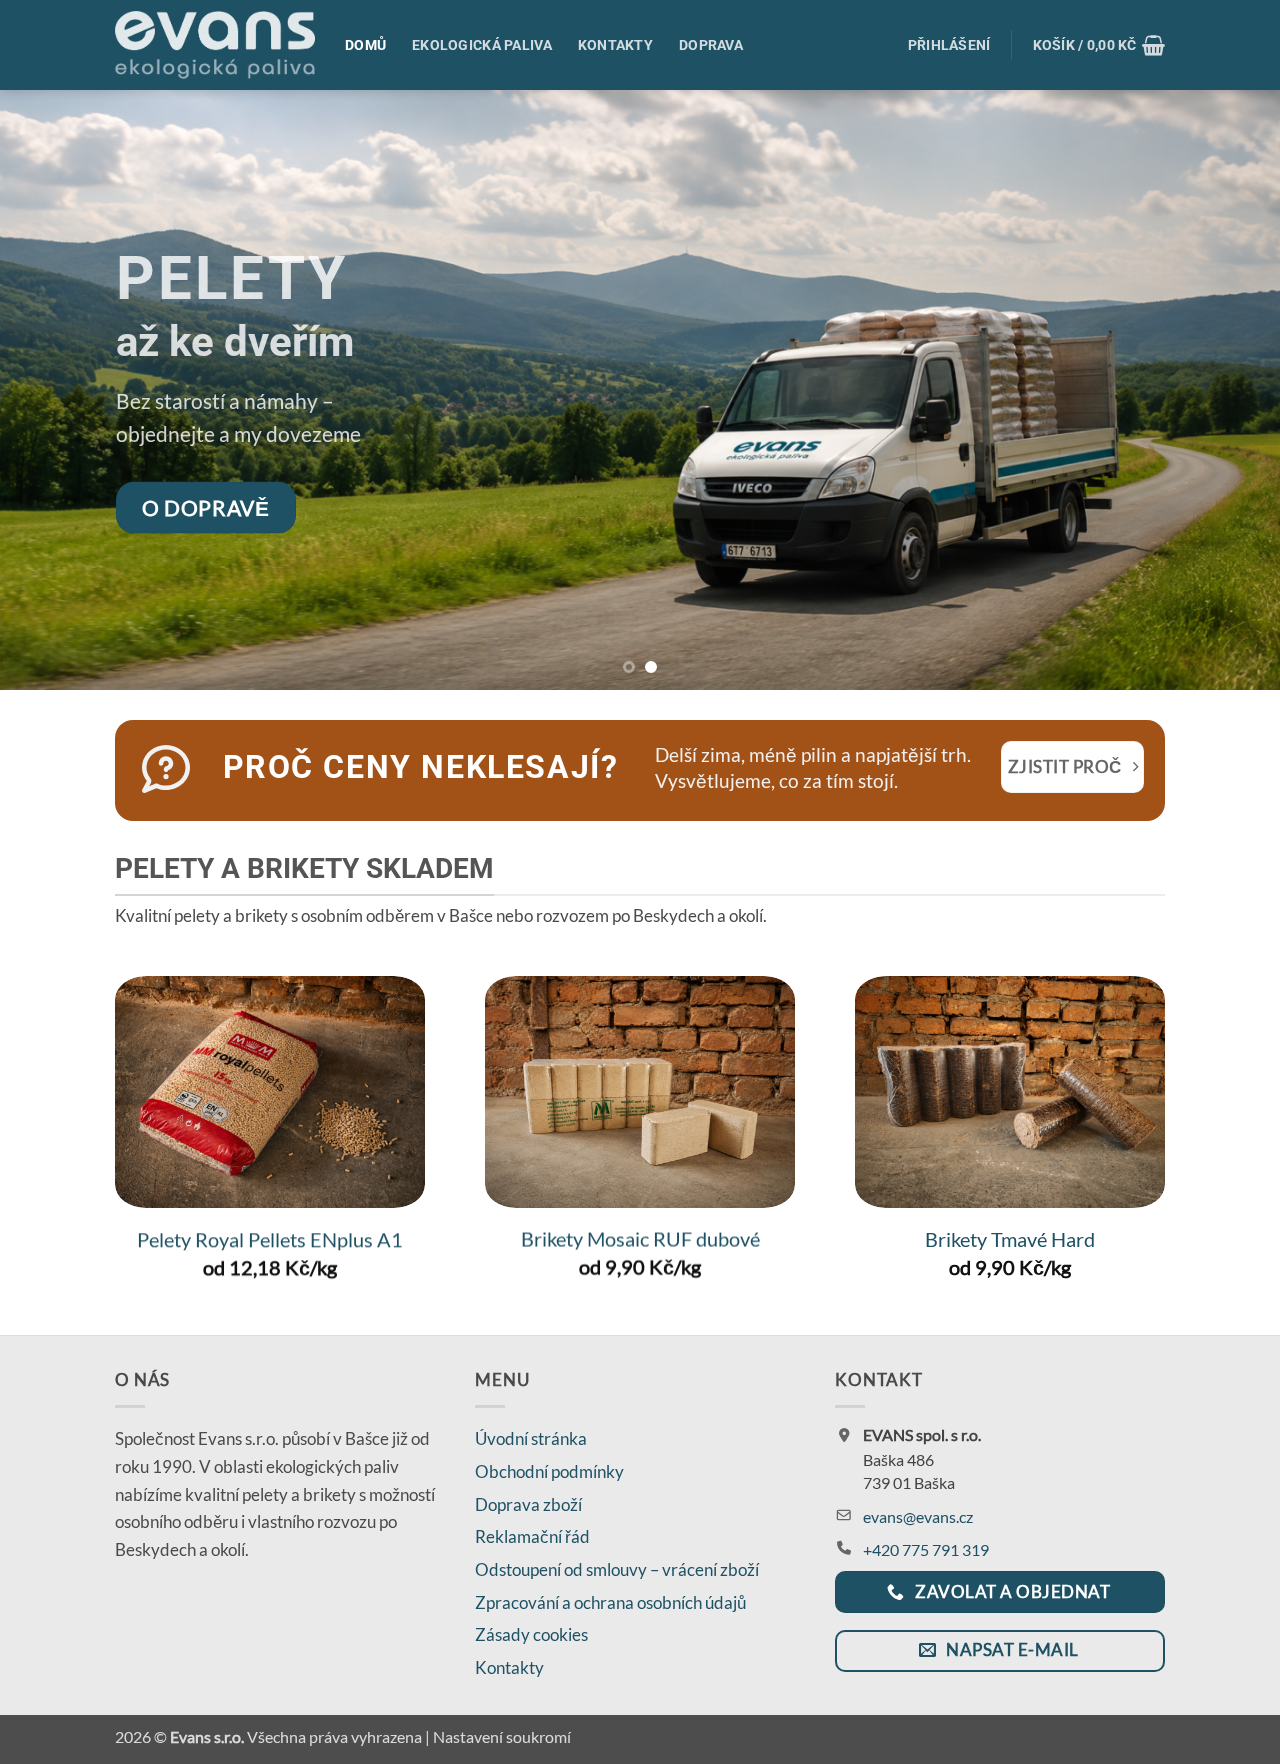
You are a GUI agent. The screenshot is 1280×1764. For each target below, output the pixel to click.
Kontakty (615, 45)
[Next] (1229, 390)
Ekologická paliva (482, 45)
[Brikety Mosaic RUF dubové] (640, 1092)
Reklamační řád (532, 1536)
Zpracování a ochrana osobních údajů (610, 1602)
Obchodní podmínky (549, 1471)
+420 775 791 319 (926, 1549)
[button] (949, 45)
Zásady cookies (531, 1634)
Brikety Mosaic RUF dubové (640, 1239)
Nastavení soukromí (502, 1737)
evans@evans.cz (918, 1516)
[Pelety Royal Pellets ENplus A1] (270, 1092)
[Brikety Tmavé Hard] (1010, 1092)
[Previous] (51, 390)
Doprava (711, 45)
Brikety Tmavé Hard (1010, 1239)
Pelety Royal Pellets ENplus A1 (270, 1239)
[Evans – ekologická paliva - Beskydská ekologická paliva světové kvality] (215, 45)
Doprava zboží (528, 1504)
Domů (365, 45)
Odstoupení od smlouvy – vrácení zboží (617, 1569)
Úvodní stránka (531, 1438)
